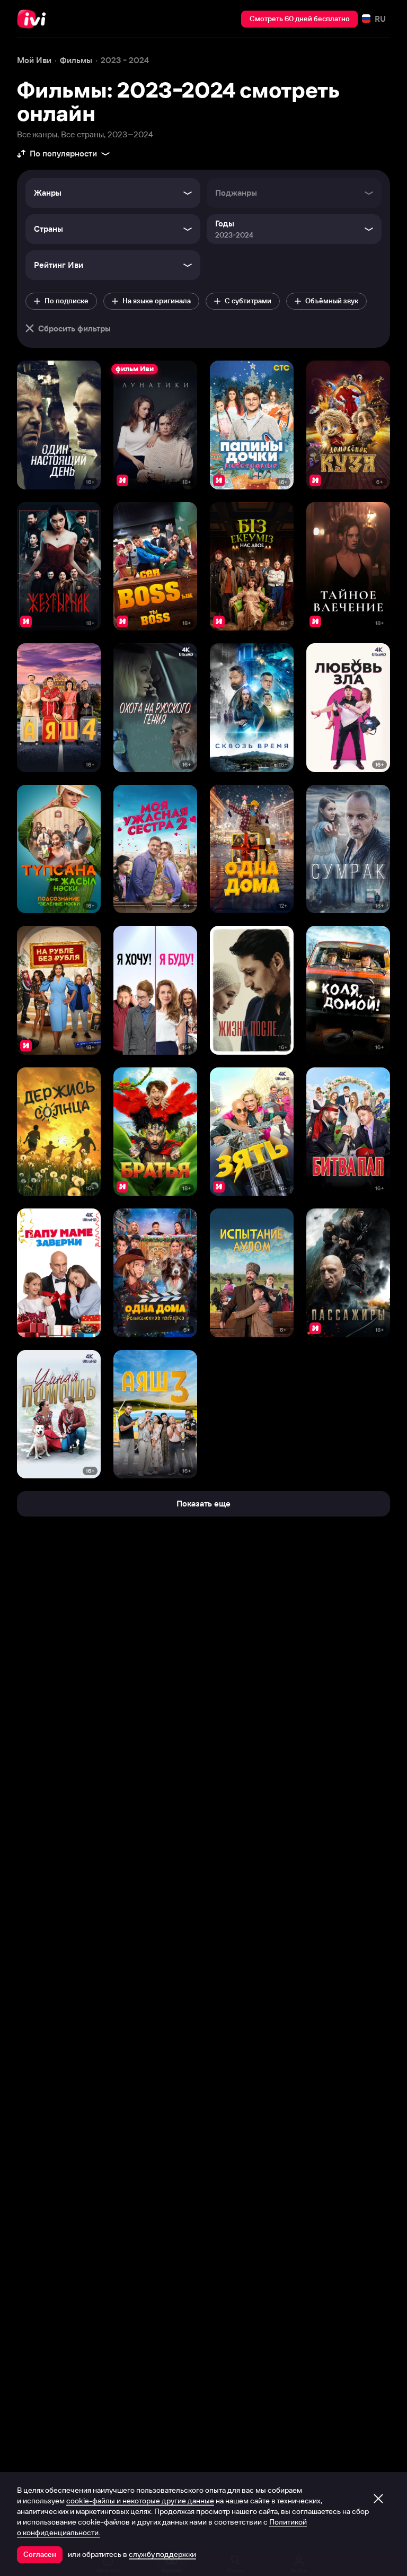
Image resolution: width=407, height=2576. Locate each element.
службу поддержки (162, 2554)
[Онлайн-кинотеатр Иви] (34, 19)
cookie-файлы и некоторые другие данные (140, 2501)
